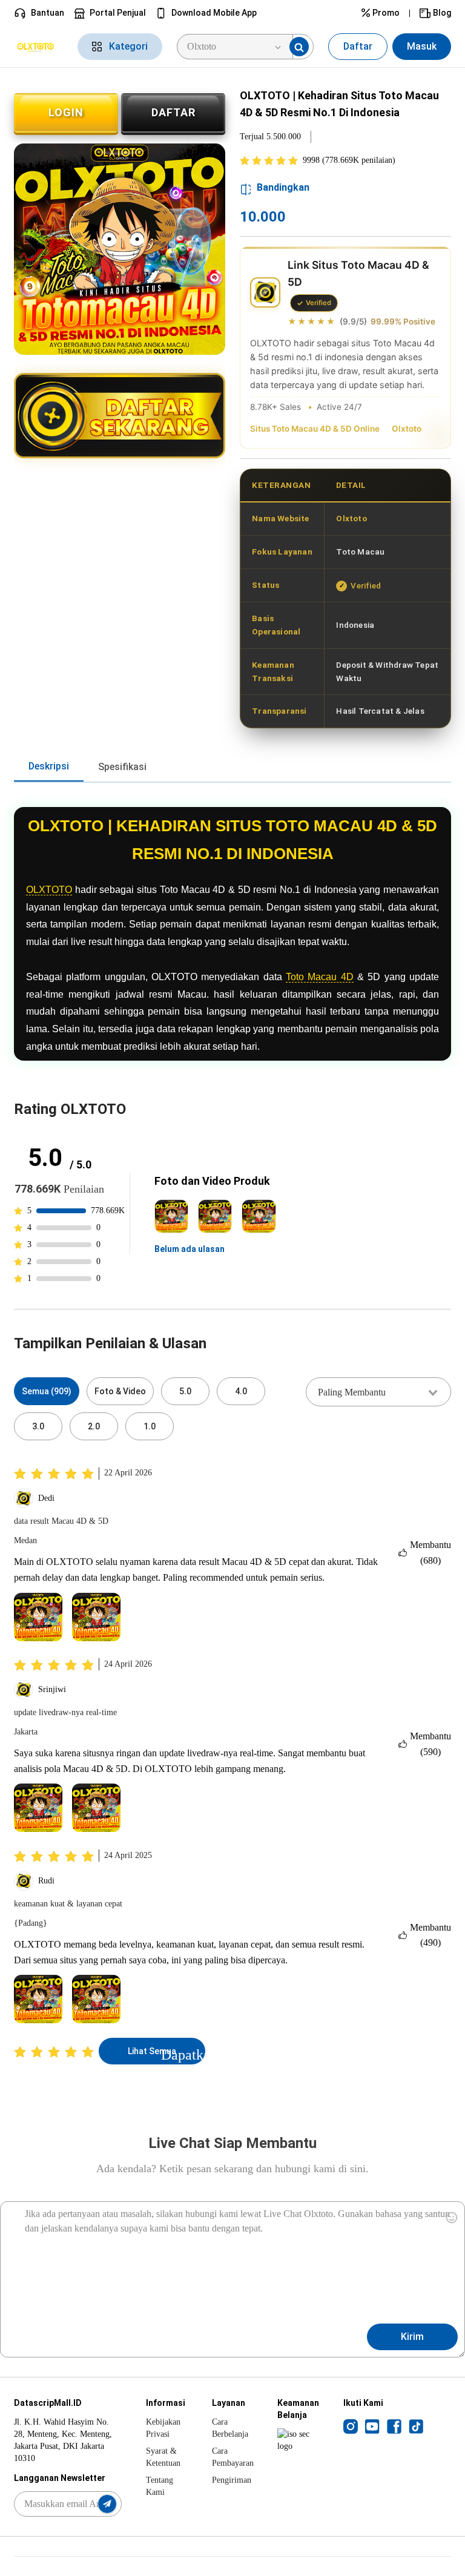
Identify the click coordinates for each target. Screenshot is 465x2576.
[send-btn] (107, 2504)
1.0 (150, 1426)
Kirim (412, 2337)
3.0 (38, 1426)
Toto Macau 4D (320, 977)
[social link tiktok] (416, 2426)
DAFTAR (173, 112)
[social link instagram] (351, 2426)
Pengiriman (232, 2480)
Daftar (358, 46)
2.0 (94, 1426)
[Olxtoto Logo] (38, 47)
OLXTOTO (49, 890)
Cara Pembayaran (233, 2457)
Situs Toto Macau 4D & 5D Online (315, 429)
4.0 (241, 1391)
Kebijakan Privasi (163, 2428)
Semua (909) (47, 1391)
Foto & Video (120, 1391)
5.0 (185, 1391)
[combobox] (378, 1392)
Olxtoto (407, 429)
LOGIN (66, 112)
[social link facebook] (394, 2426)
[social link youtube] (372, 2426)
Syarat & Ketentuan (163, 2457)
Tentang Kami (160, 2486)
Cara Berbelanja (230, 2428)
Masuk (422, 46)
